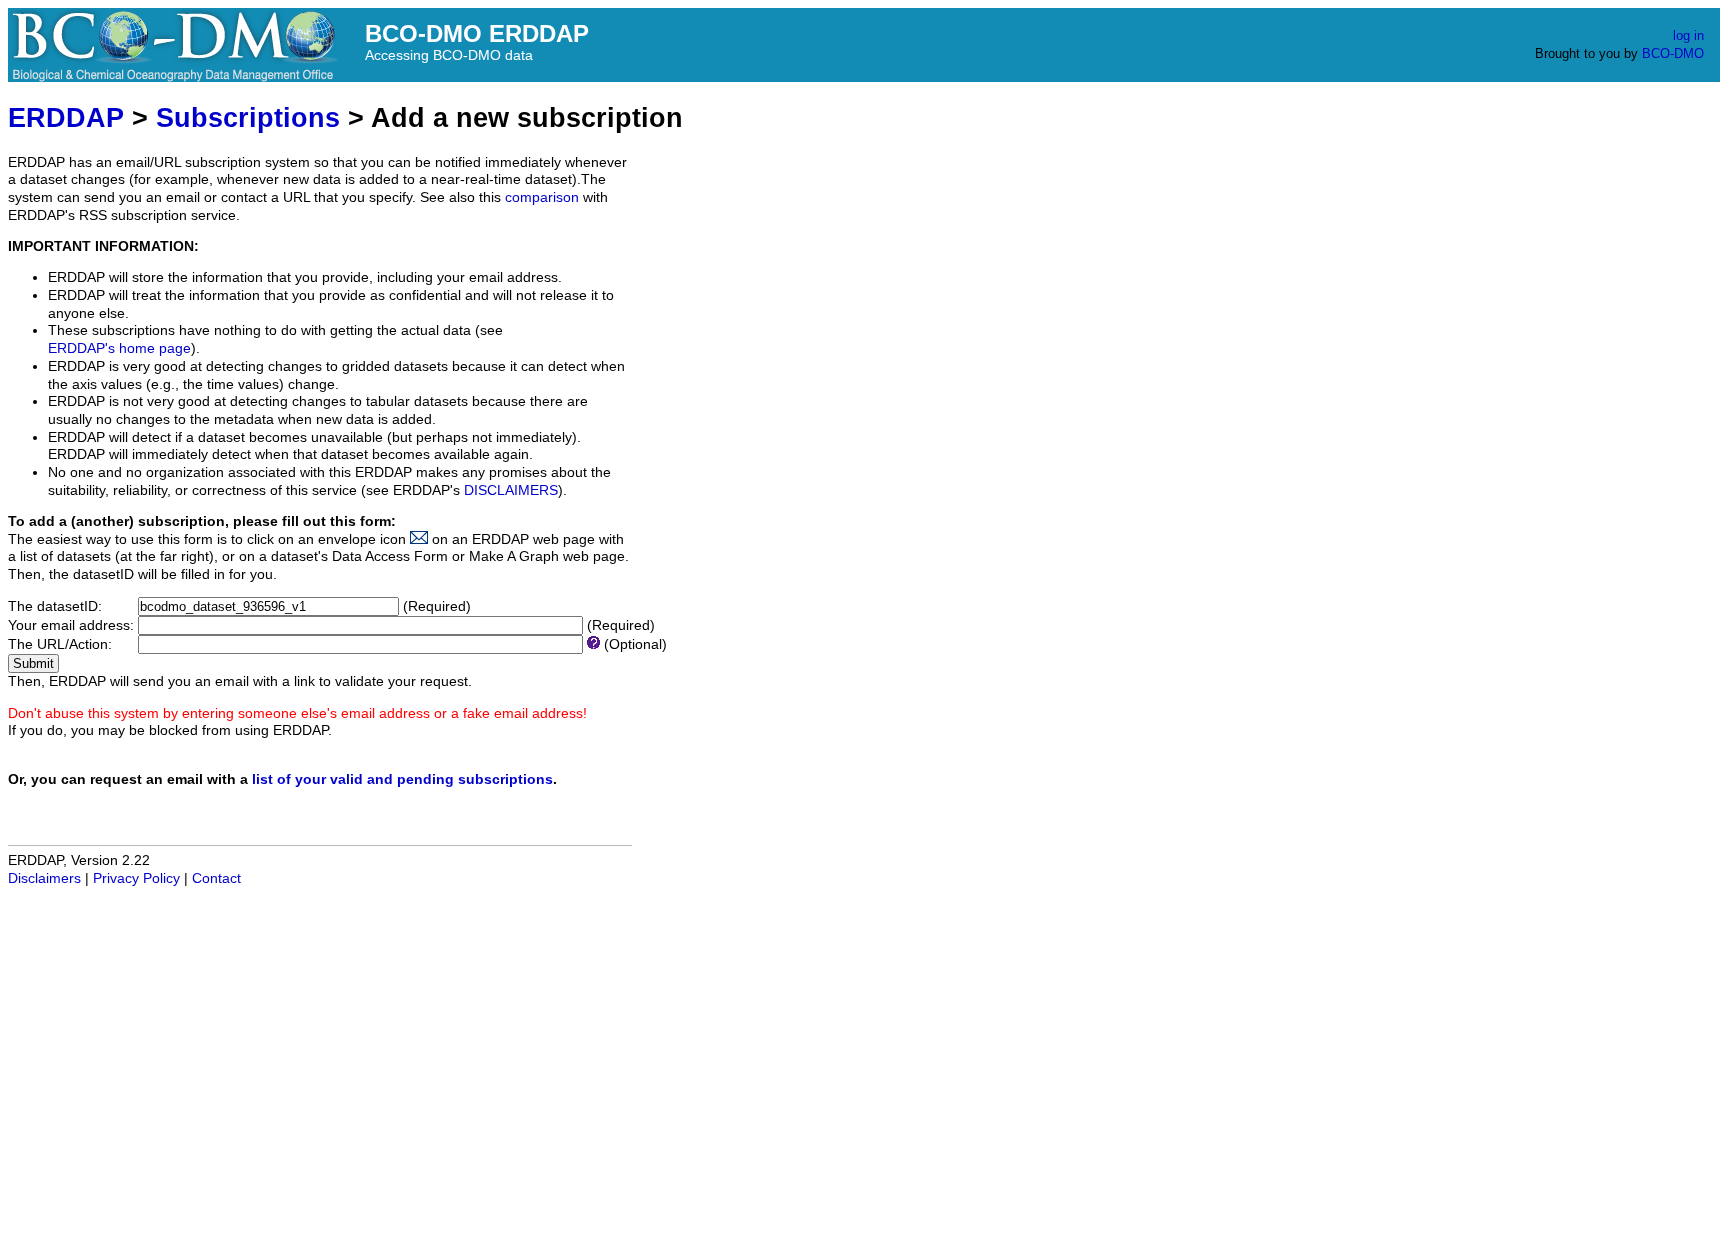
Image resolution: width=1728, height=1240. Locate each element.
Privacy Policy (136, 878)
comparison (542, 197)
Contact (216, 878)
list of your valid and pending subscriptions (402, 779)
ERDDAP (66, 117)
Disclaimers (44, 878)
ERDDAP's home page (119, 348)
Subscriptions (248, 117)
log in (1688, 35)
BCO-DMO (1673, 53)
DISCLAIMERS (511, 490)
